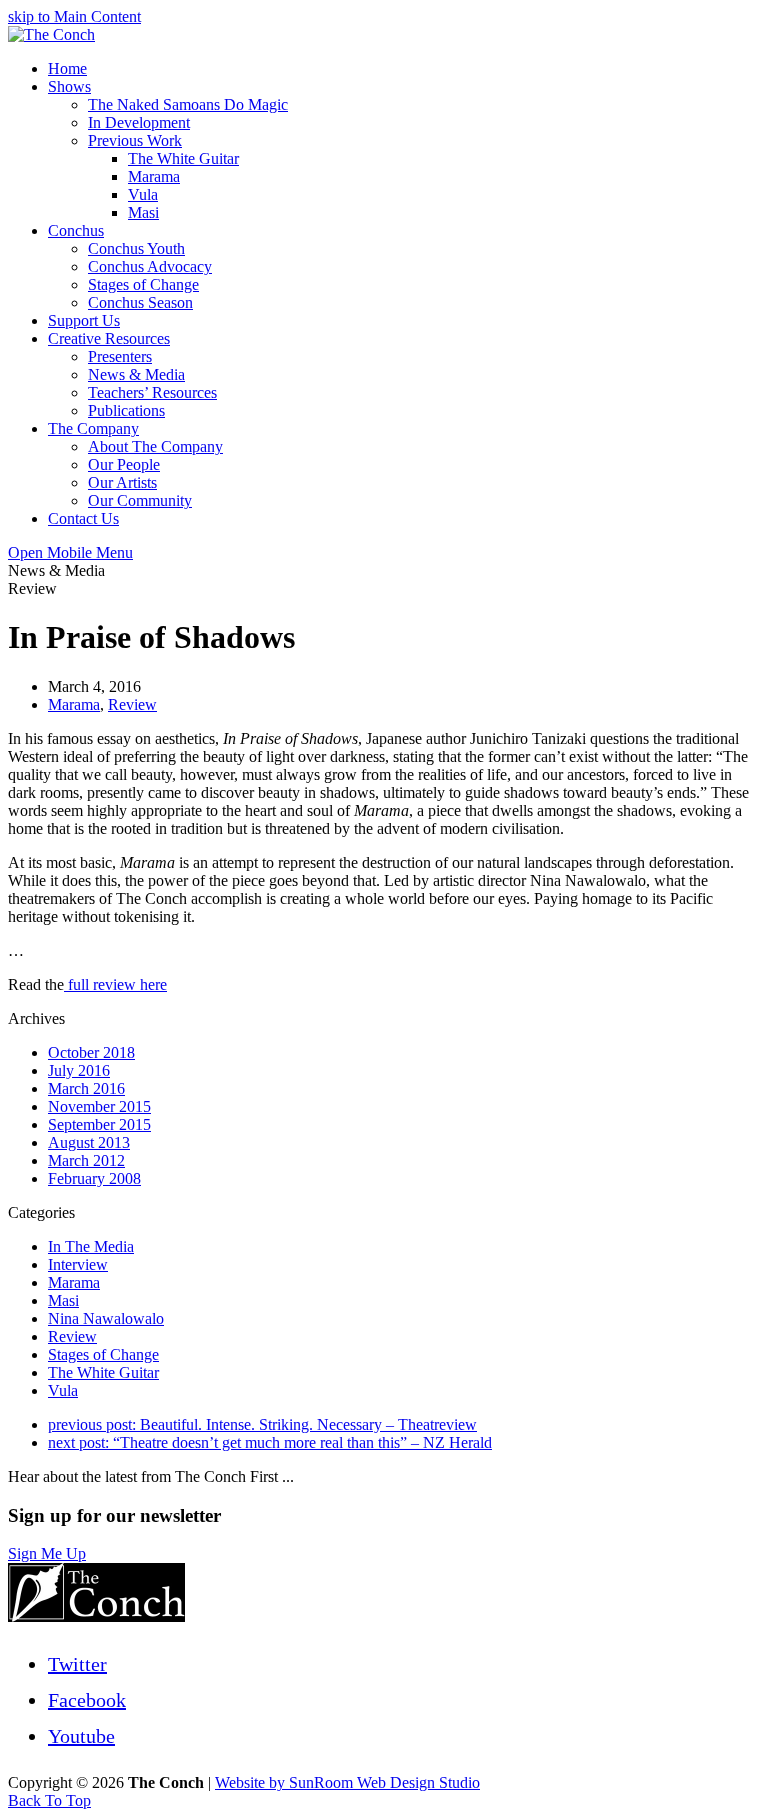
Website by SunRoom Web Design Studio (347, 1782)
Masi (63, 1300)
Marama (74, 704)
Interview (78, 1264)
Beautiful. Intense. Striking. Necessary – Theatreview (262, 1424)
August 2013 (89, 1142)
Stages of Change (103, 1354)
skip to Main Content (74, 16)
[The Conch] (51, 34)
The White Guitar (103, 1372)
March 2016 (86, 1088)
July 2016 (79, 1070)
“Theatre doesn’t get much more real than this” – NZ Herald (270, 1442)
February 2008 (94, 1178)
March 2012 (86, 1160)
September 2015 (99, 1124)
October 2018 (91, 1052)
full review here (115, 984)
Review (132, 704)
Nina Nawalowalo (106, 1318)
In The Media (91, 1246)
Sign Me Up (47, 1553)
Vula (63, 1390)
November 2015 (99, 1106)
